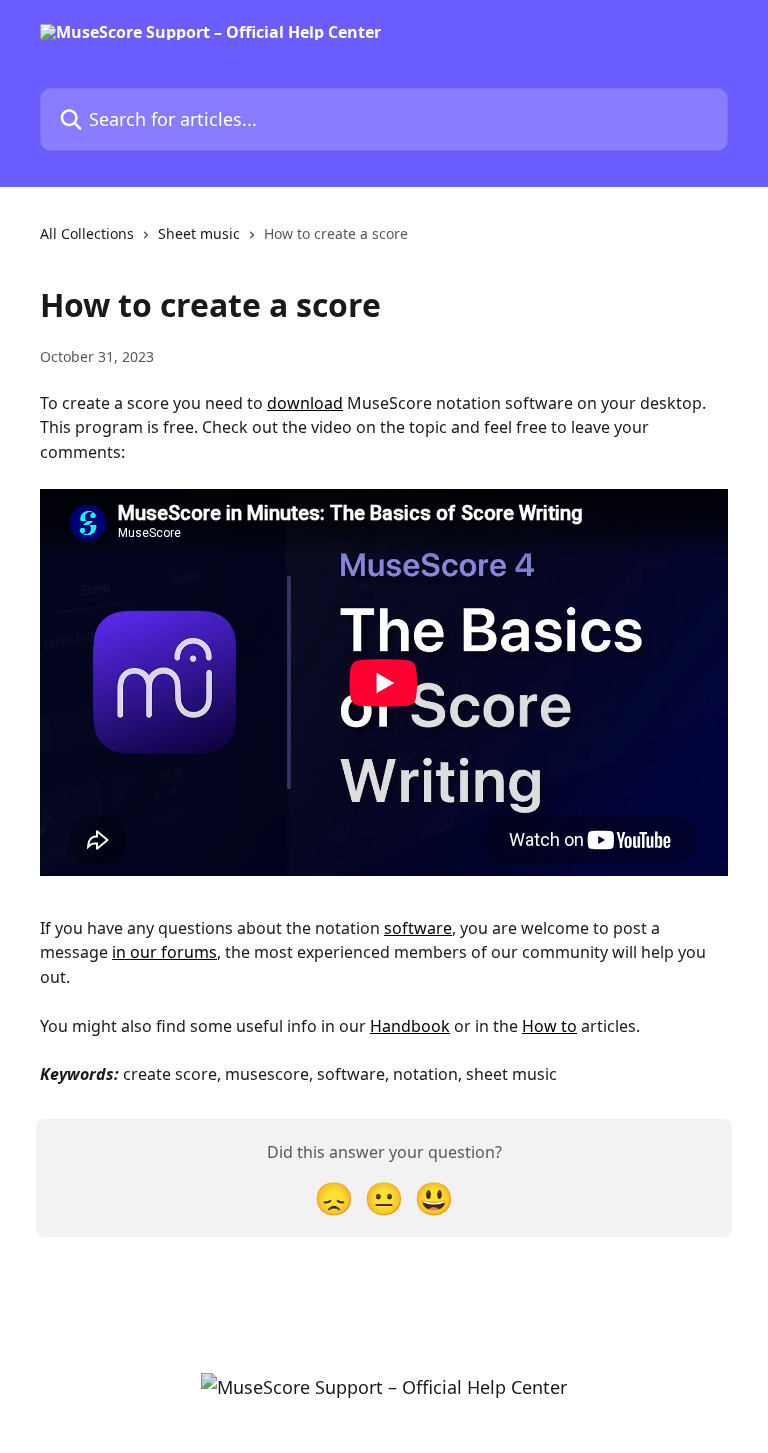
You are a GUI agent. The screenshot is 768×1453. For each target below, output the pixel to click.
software (418, 928)
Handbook (410, 1026)
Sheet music (199, 233)
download (305, 403)
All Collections (87, 233)
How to (549, 1026)
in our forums (164, 952)
